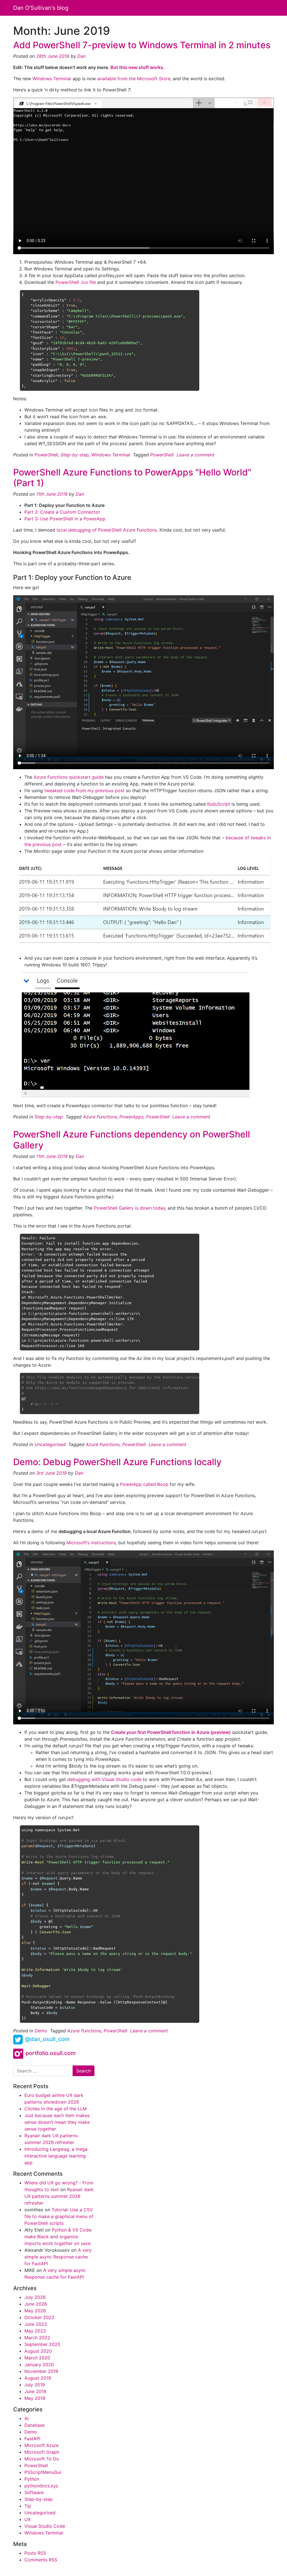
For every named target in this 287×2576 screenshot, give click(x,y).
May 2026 (35, 2311)
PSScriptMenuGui (43, 2472)
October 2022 (39, 2317)
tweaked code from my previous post (84, 791)
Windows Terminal (52, 79)
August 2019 (38, 2378)
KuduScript (219, 804)
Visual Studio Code (45, 2526)
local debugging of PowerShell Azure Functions (107, 530)
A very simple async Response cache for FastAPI (58, 2257)
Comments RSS (41, 2560)
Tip (28, 2506)
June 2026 (36, 2304)
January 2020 (39, 2364)
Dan (81, 56)
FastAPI (32, 2439)
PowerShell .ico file (76, 282)
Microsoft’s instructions (91, 1543)
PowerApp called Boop (144, 1484)
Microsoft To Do (42, 2459)
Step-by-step (75, 455)
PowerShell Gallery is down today (129, 1208)
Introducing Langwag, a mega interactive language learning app (56, 2156)
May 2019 (35, 2398)
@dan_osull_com (47, 2039)
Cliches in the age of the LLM (55, 2109)
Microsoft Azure (41, 2445)
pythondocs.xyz (41, 2486)
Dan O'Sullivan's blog (41, 8)
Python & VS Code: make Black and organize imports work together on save (58, 2237)
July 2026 (35, 2297)
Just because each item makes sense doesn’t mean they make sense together (57, 2122)
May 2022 (35, 2331)
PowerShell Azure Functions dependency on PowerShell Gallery (132, 1140)
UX (27, 2519)
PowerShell (46, 455)
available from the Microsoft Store (134, 79)
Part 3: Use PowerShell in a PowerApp (65, 519)
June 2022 (36, 2324)
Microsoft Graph (42, 2452)
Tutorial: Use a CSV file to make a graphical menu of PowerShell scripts (59, 2216)
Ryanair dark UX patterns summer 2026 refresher (59, 2196)
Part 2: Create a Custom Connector (62, 512)
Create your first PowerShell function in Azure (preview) (171, 1732)
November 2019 (41, 2371)
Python (32, 2479)
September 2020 (42, 2344)
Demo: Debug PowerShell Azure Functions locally (117, 1462)
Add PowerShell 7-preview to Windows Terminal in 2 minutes (142, 45)
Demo (41, 2031)
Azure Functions (100, 1117)
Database (34, 2425)
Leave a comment (195, 455)
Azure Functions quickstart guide (69, 777)
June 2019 (35, 2391)
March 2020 (37, 2358)
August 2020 (38, 2351)
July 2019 (35, 2385)
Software (34, 2492)
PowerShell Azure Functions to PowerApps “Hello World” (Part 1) (132, 478)
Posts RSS (35, 2553)
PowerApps (131, 1117)
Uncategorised (50, 1444)
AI (26, 2418)
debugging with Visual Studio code (104, 1779)
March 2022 (37, 2338)
